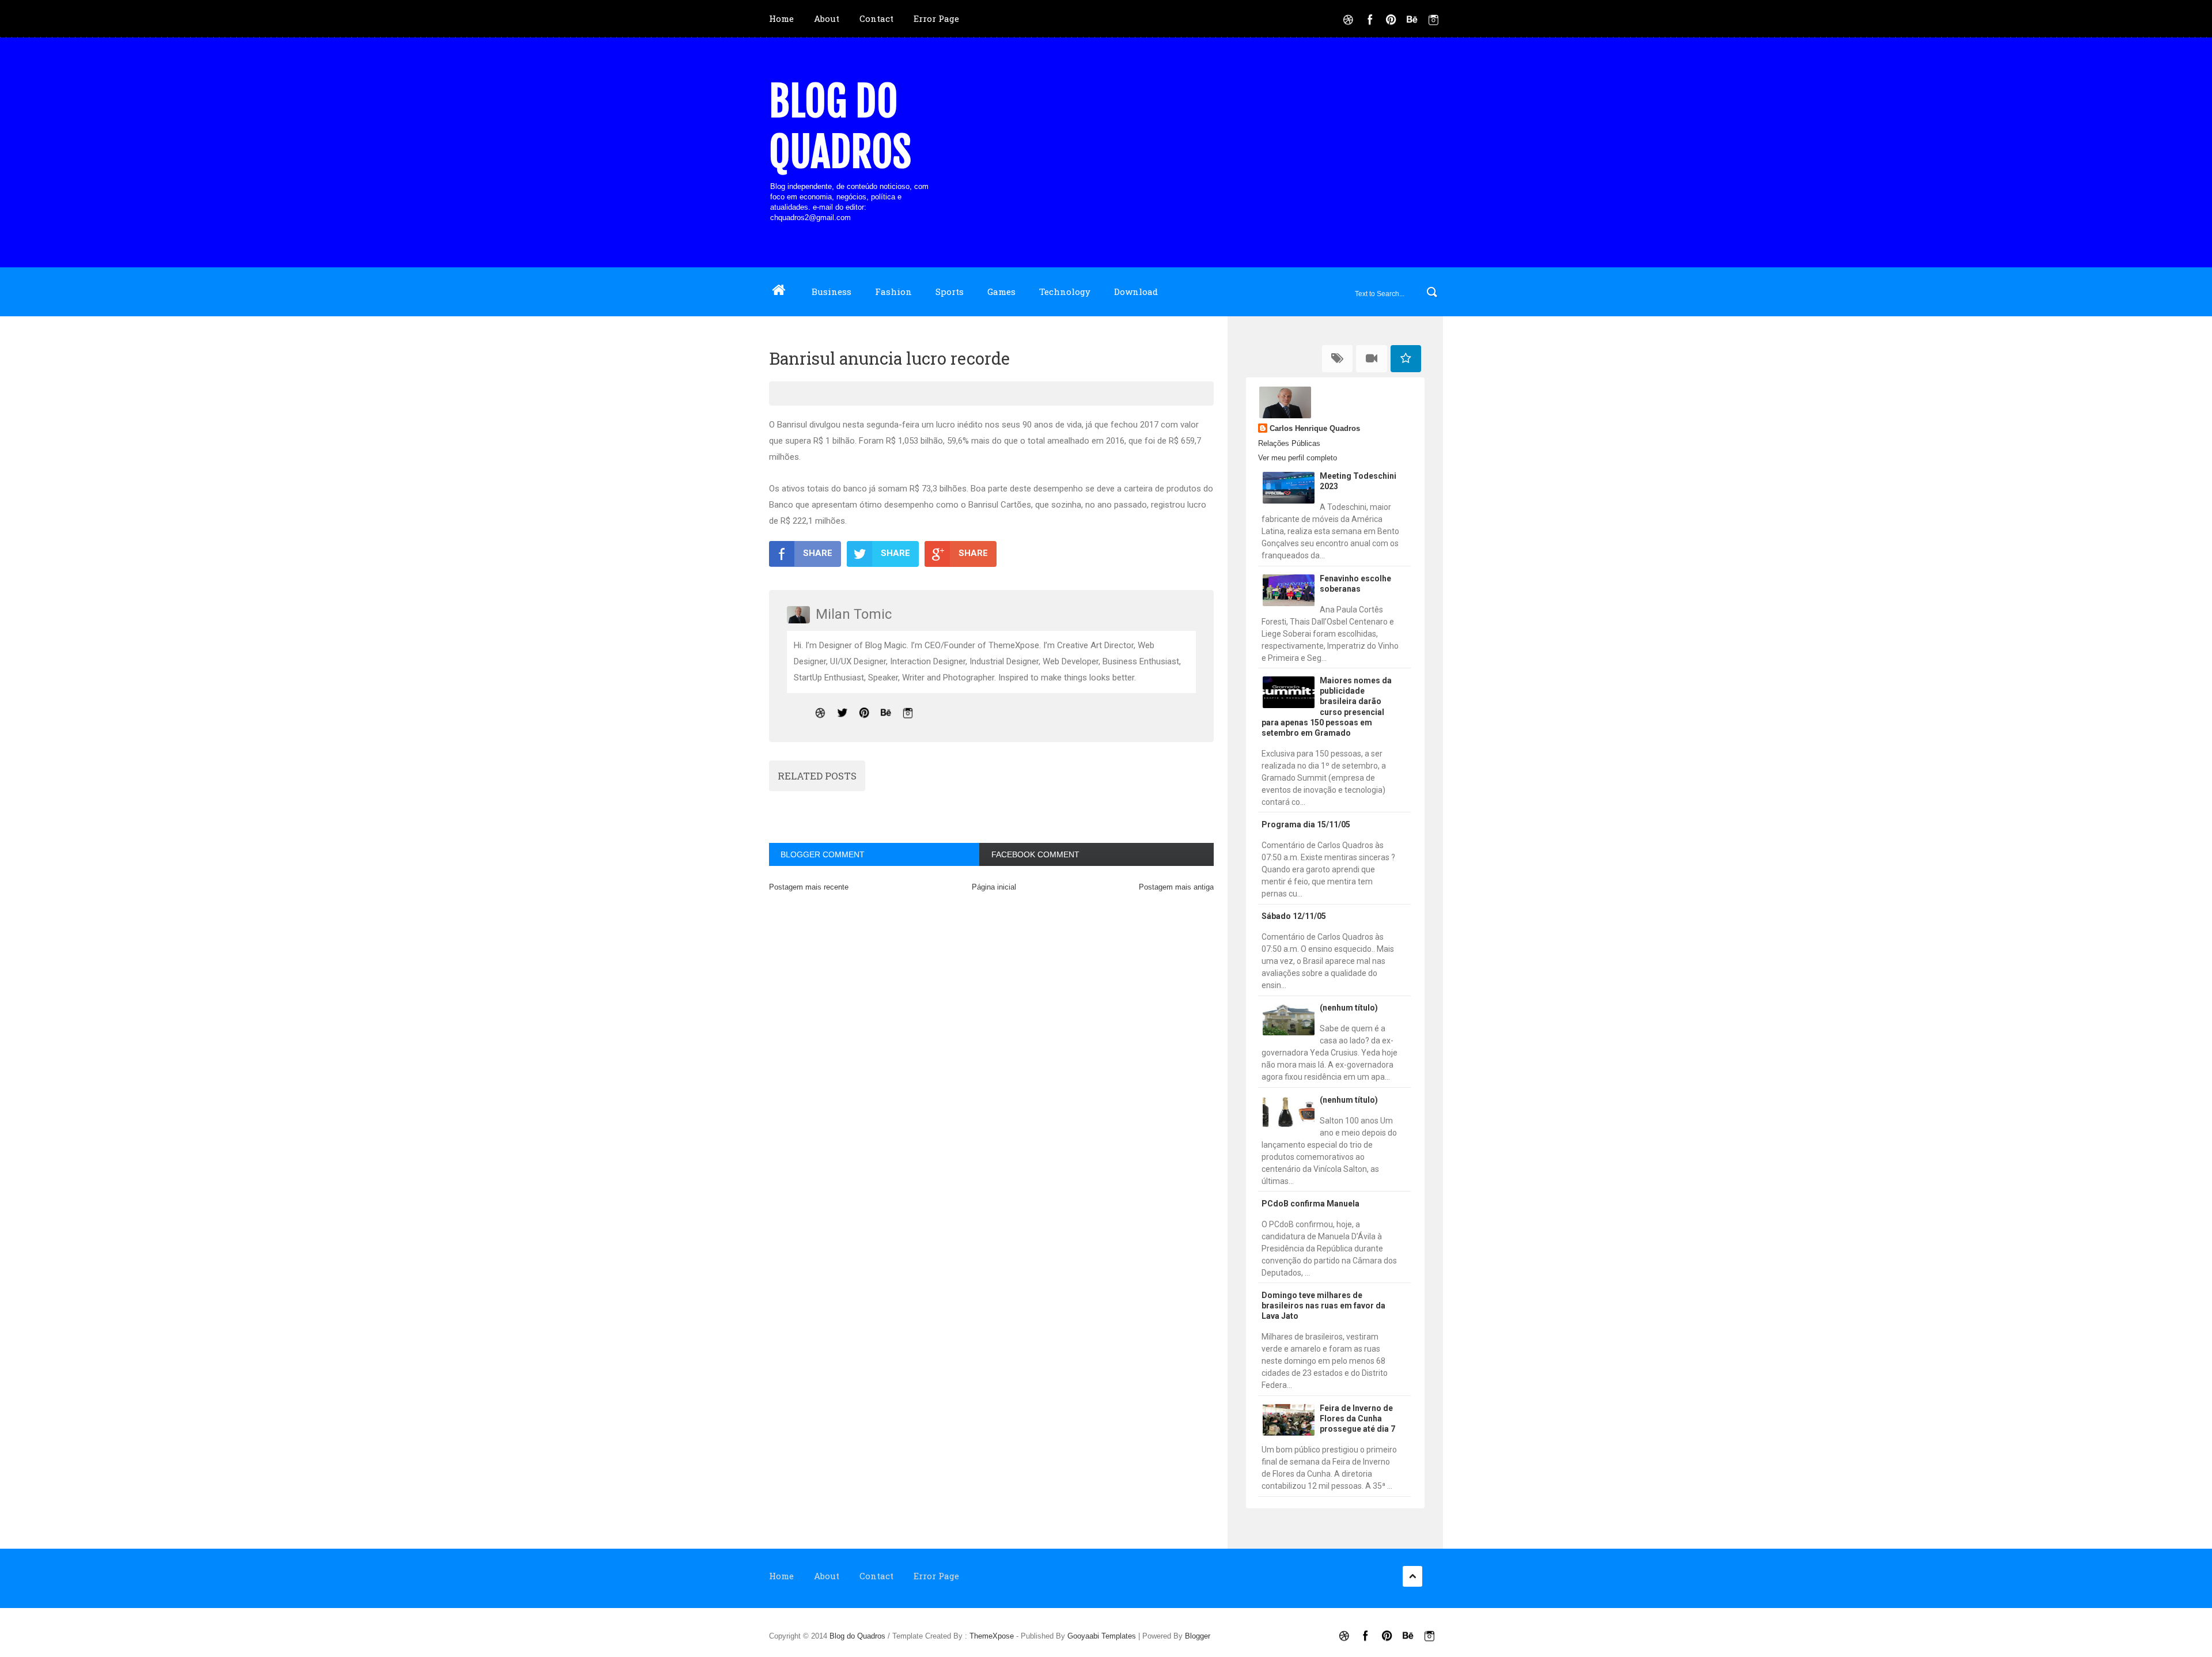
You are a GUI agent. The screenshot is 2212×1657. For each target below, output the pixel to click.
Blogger (1198, 1636)
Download (1136, 292)
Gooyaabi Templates (1102, 1636)
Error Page (936, 18)
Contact (876, 18)
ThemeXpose (992, 1636)
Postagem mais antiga (1176, 887)
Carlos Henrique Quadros (1315, 428)
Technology (1065, 292)
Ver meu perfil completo (1298, 458)
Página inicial (994, 887)
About (827, 18)
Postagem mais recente (809, 887)
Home (781, 18)
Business (832, 292)
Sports (950, 292)
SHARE (818, 553)
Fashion (893, 292)
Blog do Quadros (840, 127)
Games (1001, 292)
